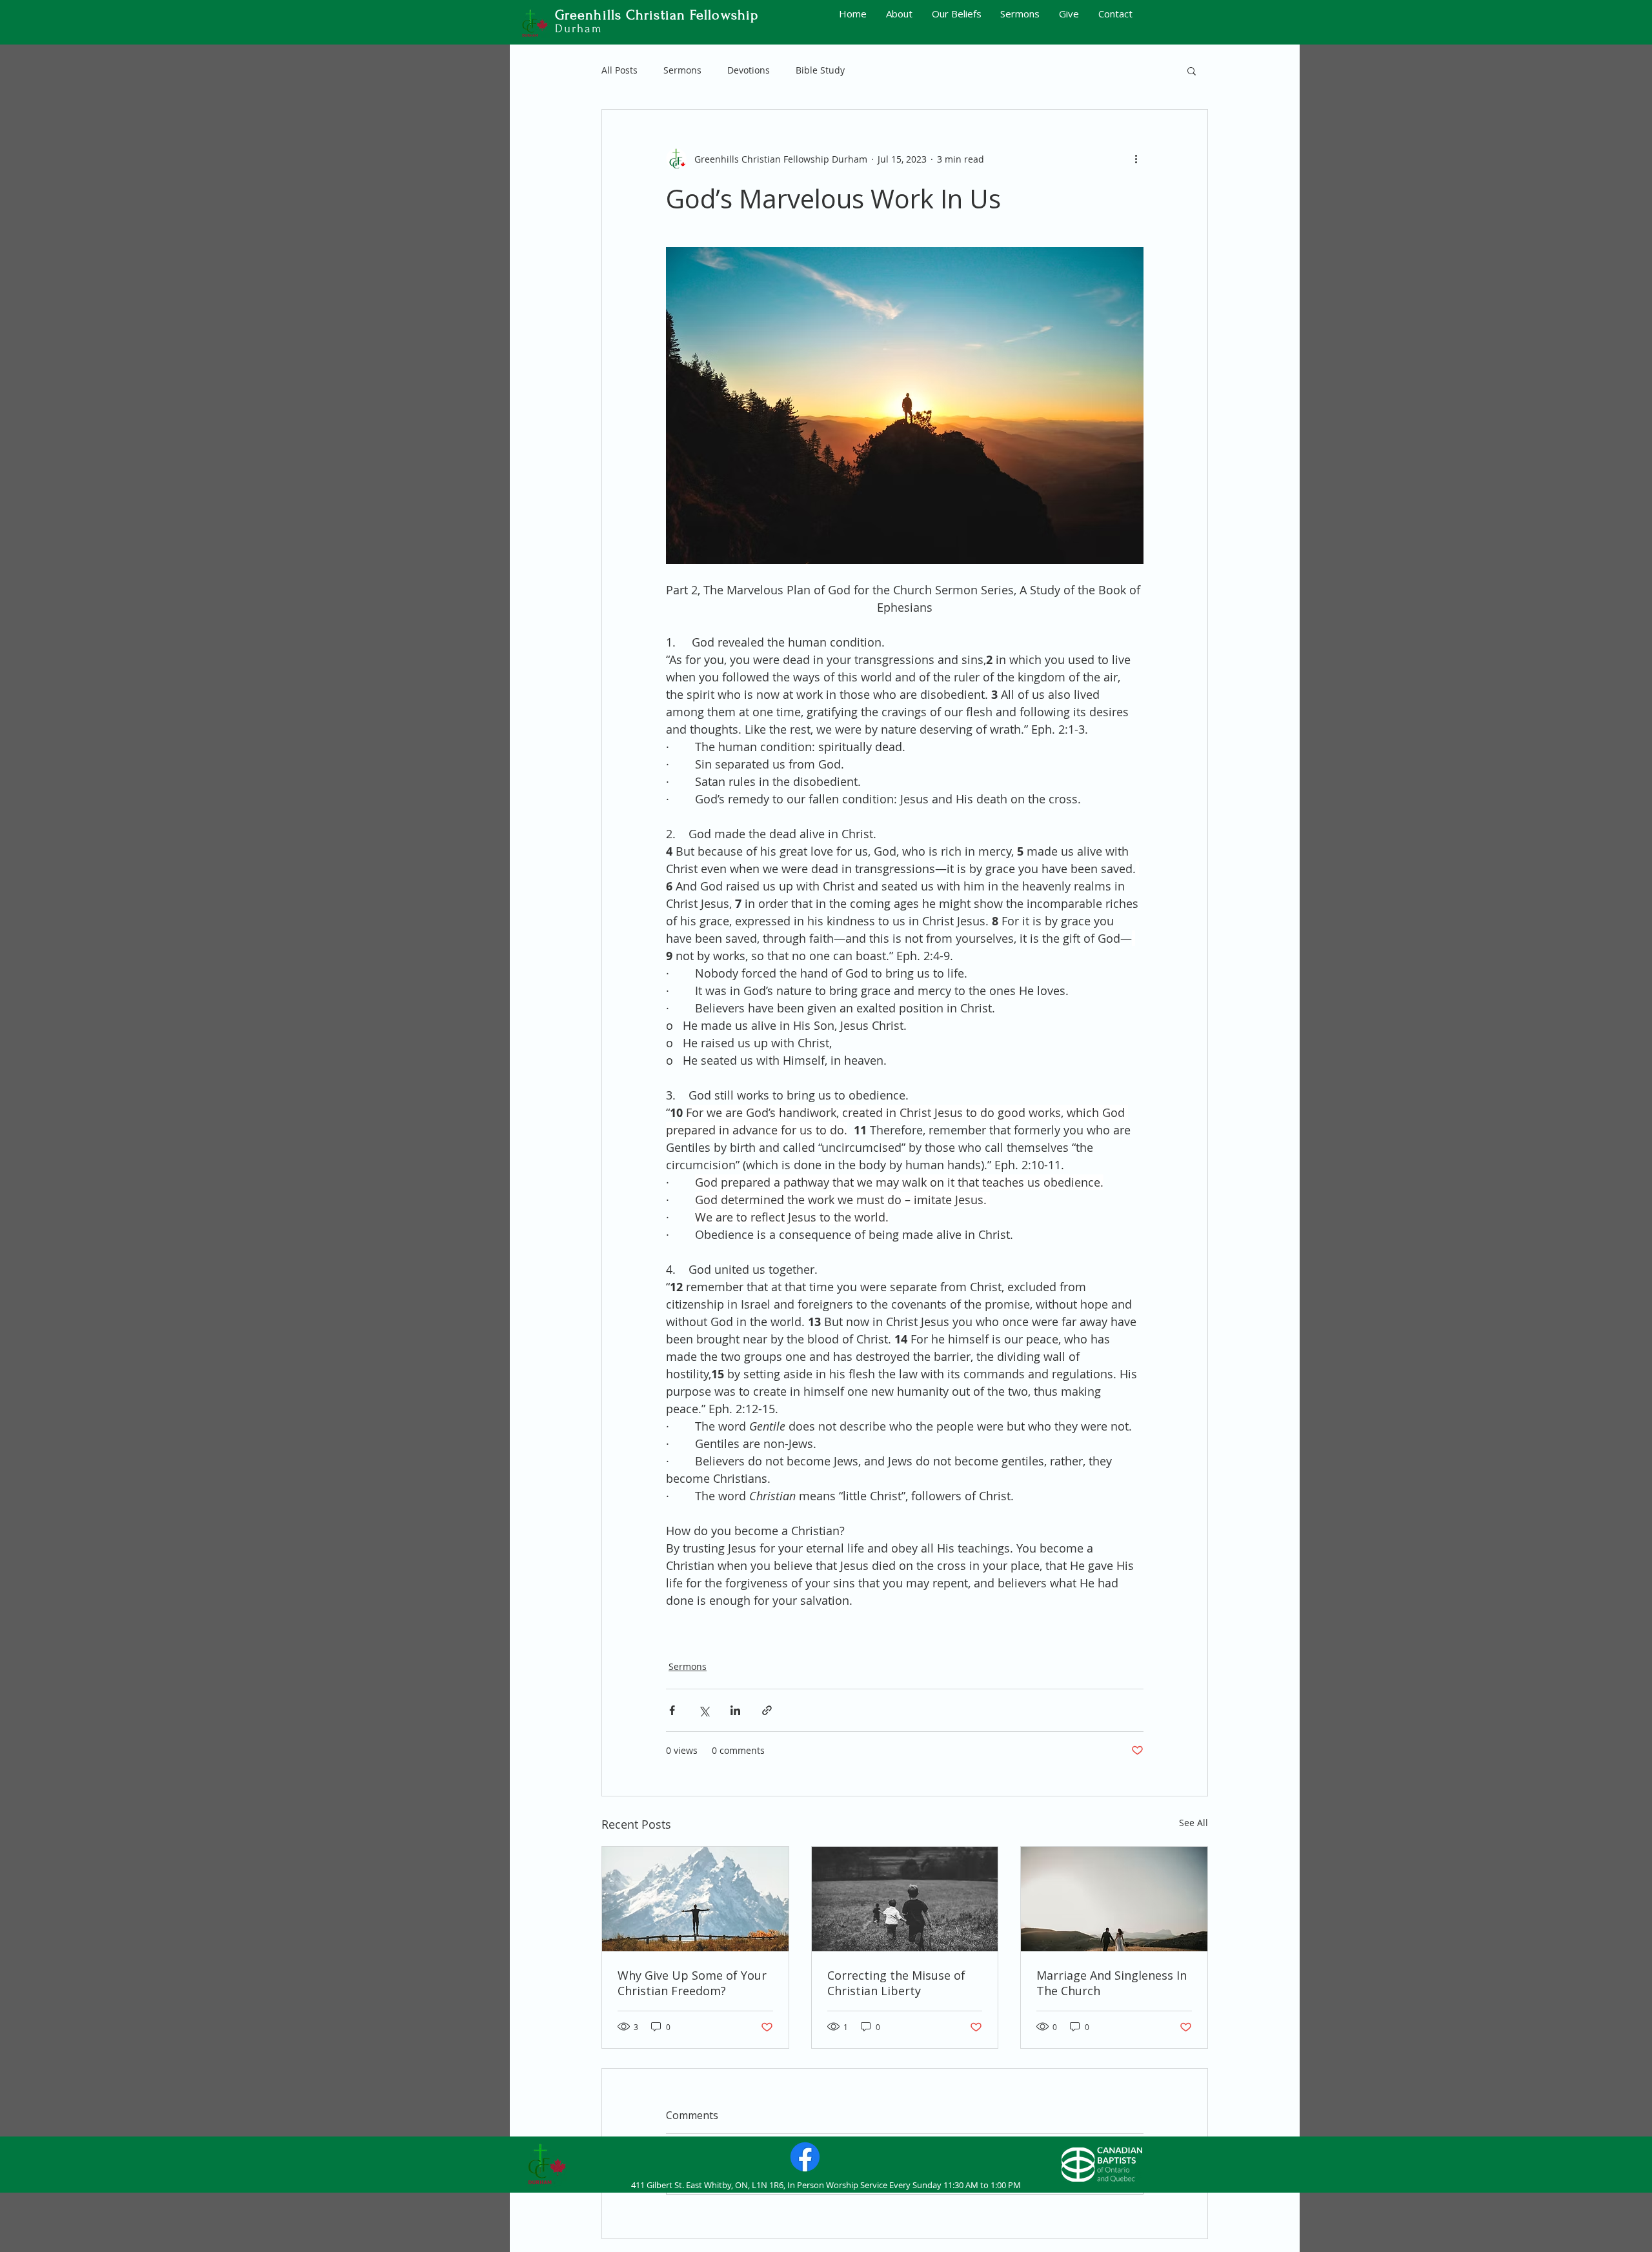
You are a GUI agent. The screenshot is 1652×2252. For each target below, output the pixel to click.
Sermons (682, 70)
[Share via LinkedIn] (735, 1710)
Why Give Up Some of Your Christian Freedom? (692, 1983)
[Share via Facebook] (672, 1710)
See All (1194, 1823)
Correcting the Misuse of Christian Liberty (896, 1983)
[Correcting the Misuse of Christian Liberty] (905, 1899)
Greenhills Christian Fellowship (657, 15)
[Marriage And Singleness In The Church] (1114, 1899)
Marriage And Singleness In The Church (1112, 1983)
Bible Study (820, 70)
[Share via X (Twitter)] (704, 1710)
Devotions (749, 70)
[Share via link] (767, 1710)
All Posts (619, 70)
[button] (1192, 70)
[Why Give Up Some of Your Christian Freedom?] (695, 1899)
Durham (579, 29)
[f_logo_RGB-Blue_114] (805, 2157)
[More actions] (1136, 159)
